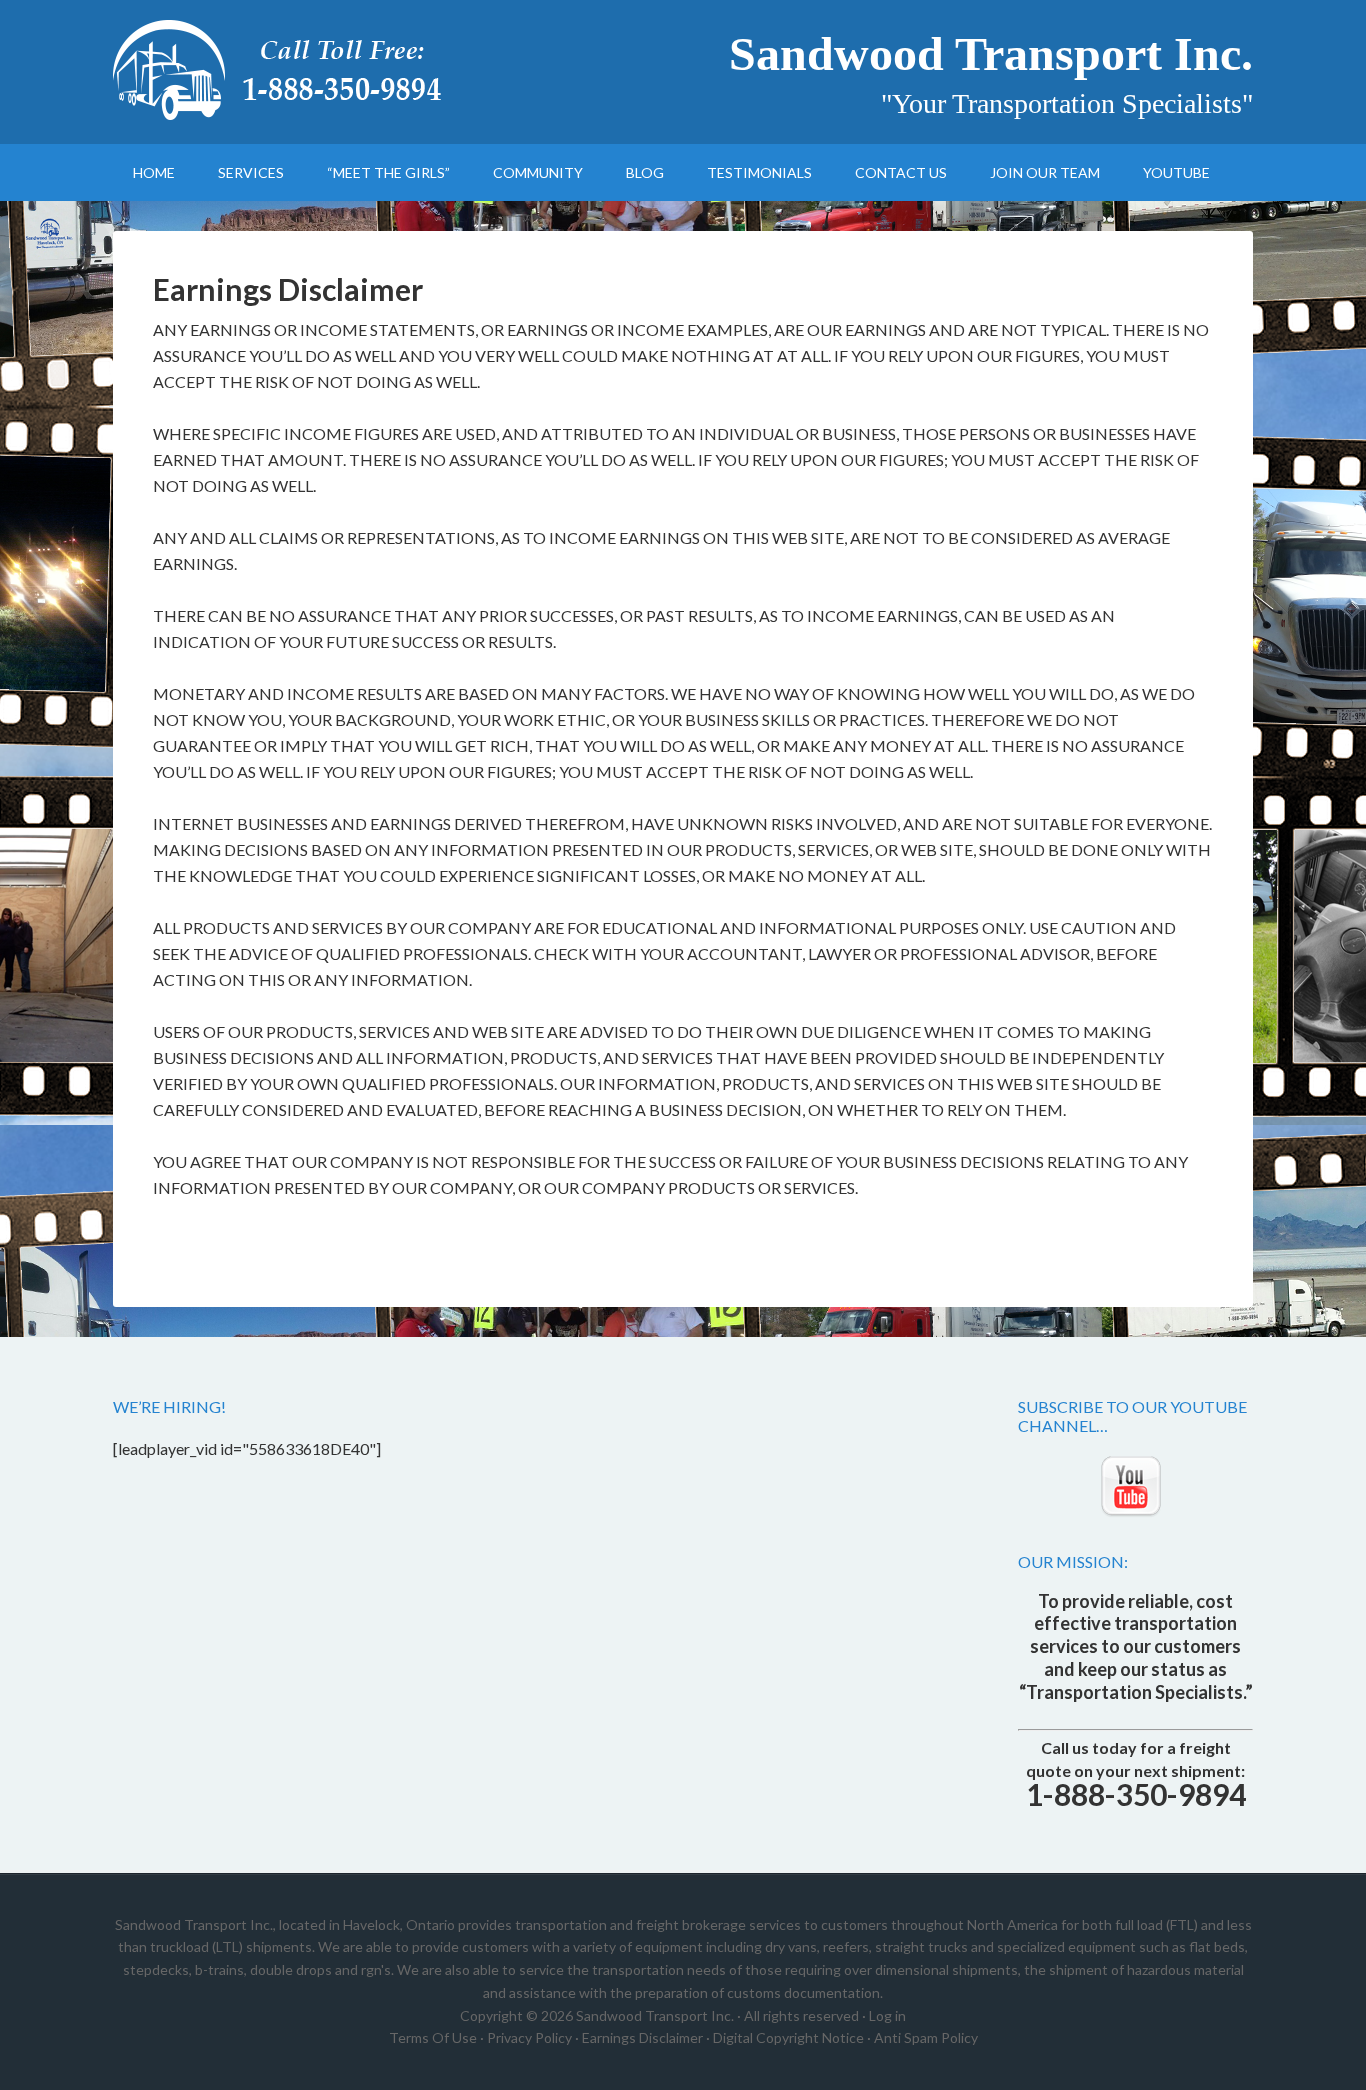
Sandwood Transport (283, 70)
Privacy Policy (529, 2037)
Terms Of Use (433, 2037)
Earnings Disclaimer (642, 2037)
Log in (887, 2015)
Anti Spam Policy (926, 2037)
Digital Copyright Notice (788, 2037)
